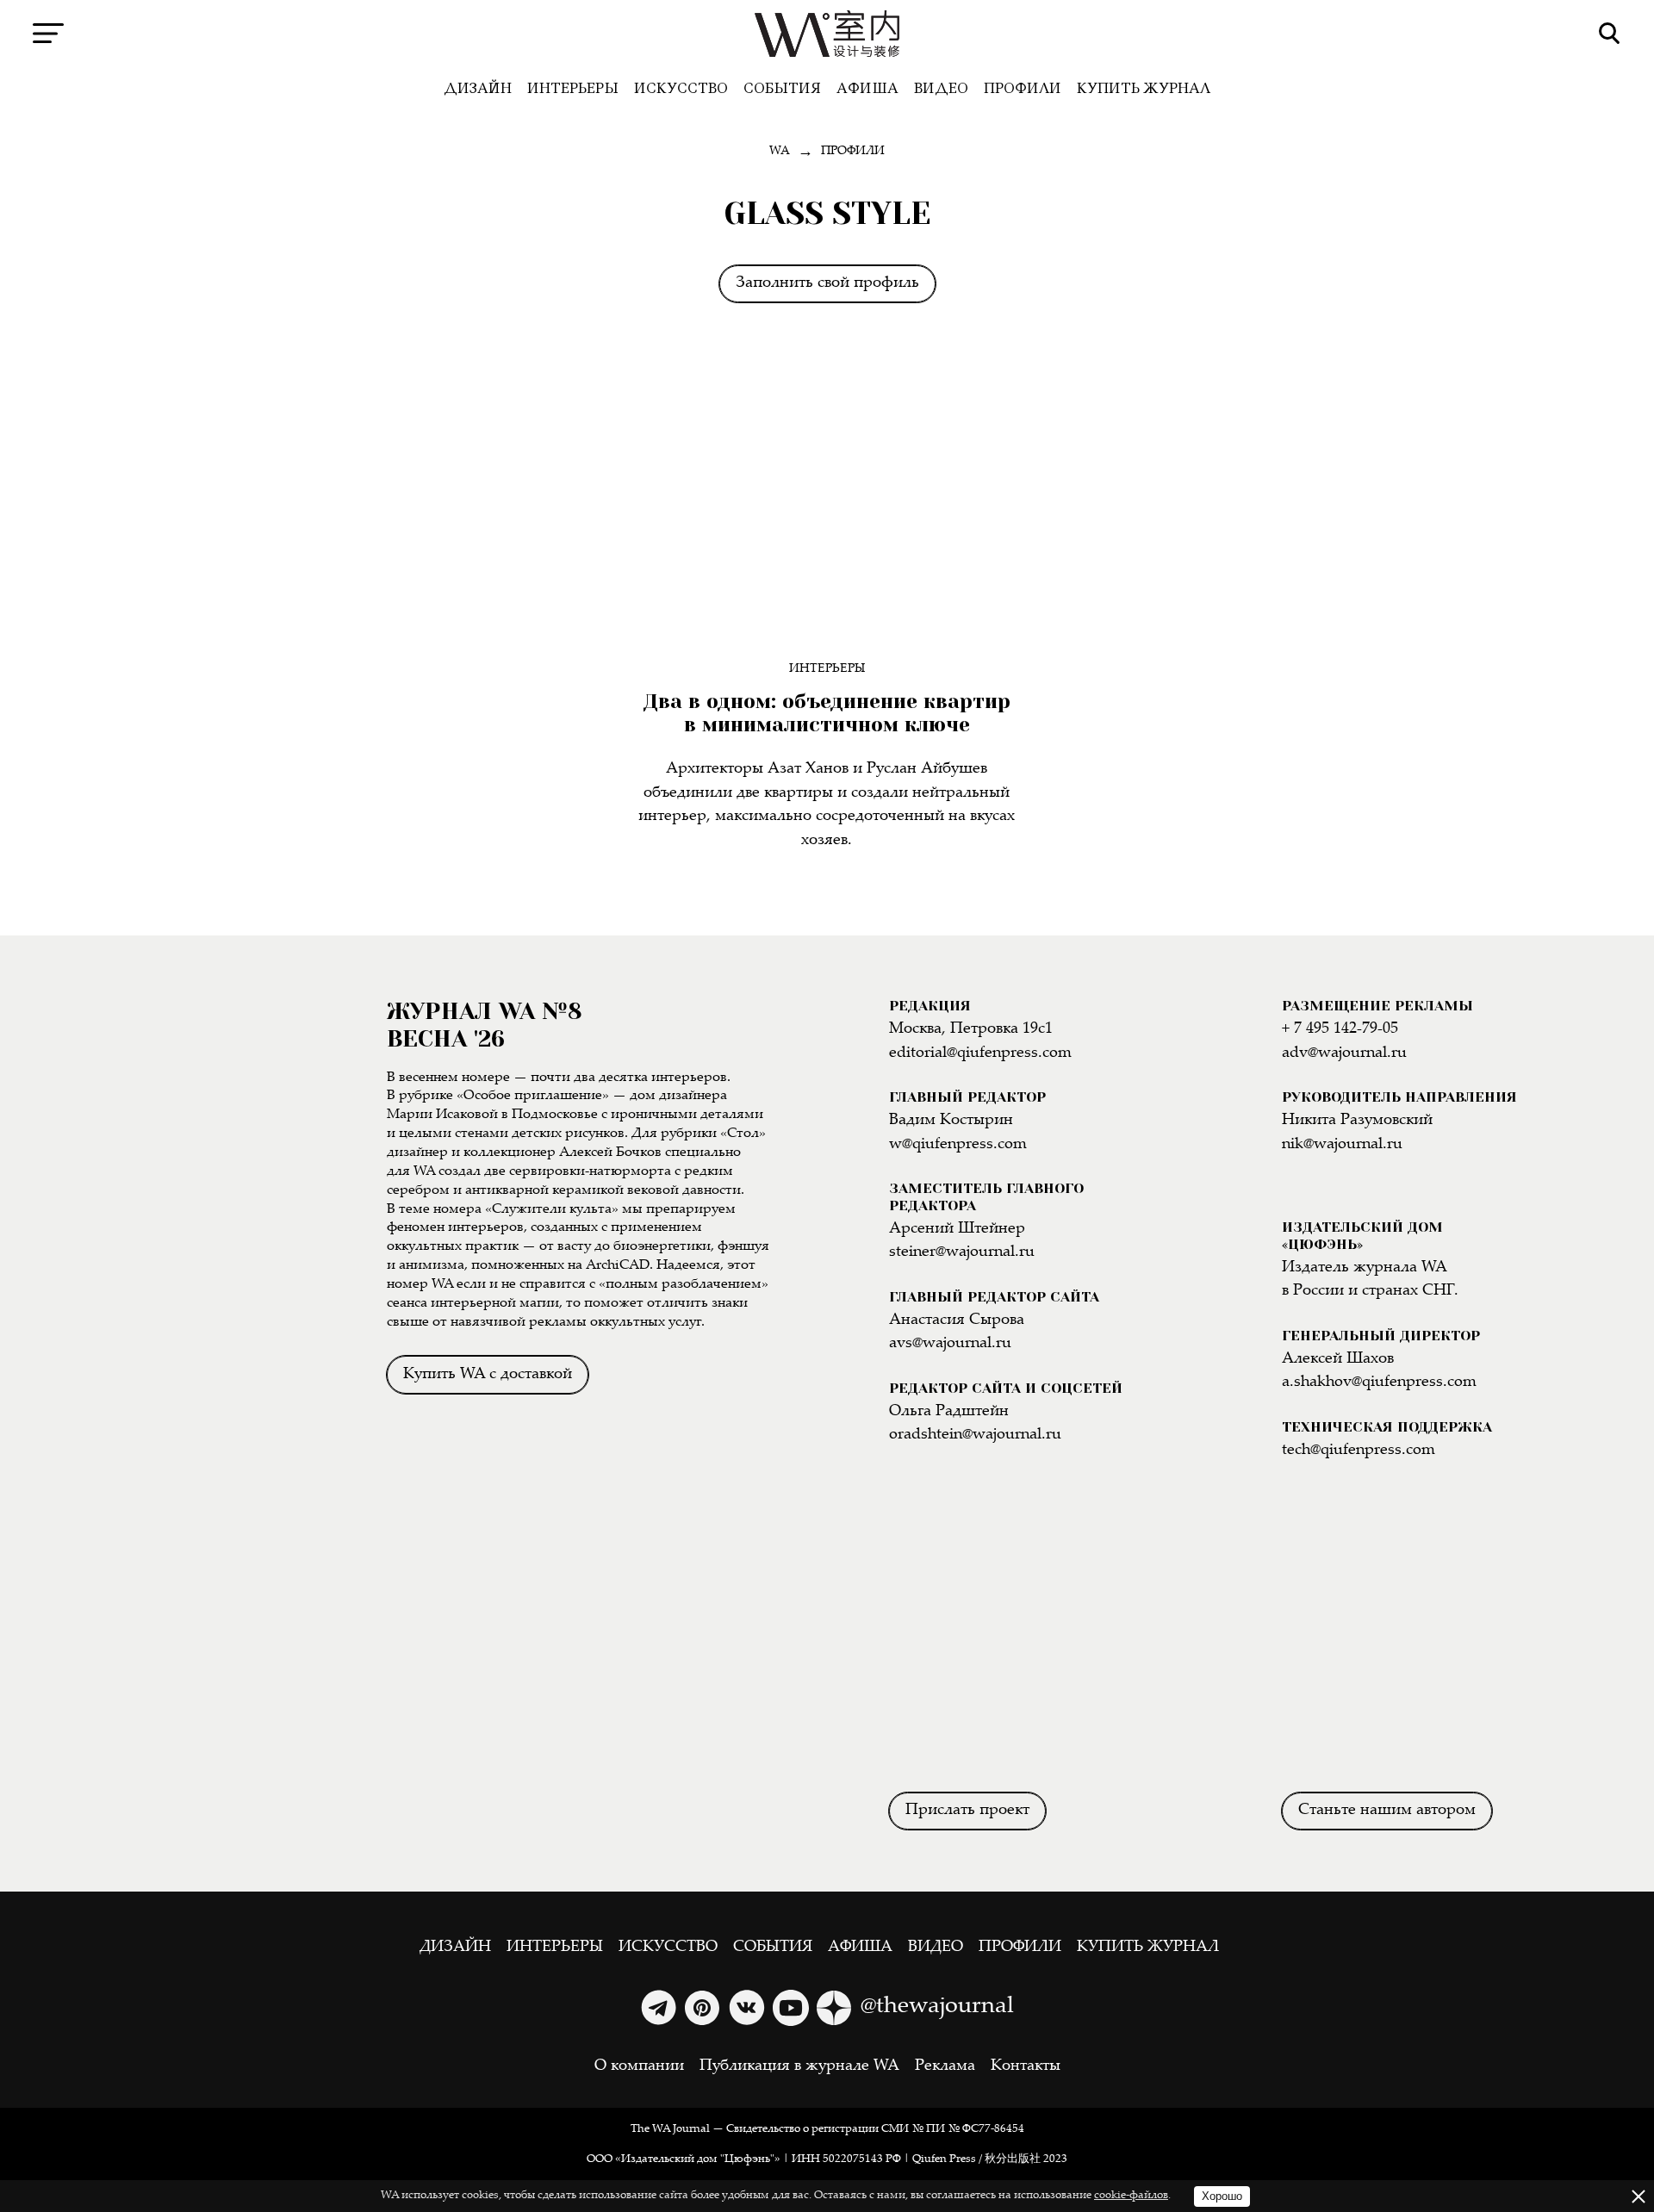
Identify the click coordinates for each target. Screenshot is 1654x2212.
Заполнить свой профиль (827, 283)
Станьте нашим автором (1387, 1811)
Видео (941, 88)
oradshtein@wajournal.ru (975, 1435)
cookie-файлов (1131, 2196)
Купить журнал (1144, 88)
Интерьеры (573, 88)
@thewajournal (937, 2007)
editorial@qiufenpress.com (980, 1053)
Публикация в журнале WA (799, 2066)
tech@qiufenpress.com (1359, 1451)
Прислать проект (967, 1811)
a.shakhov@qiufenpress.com (1379, 1382)
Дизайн (478, 88)
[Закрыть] (1638, 2196)
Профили (1023, 88)
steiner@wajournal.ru (962, 1252)
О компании (639, 2066)
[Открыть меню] (48, 33)
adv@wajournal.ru (1344, 1053)
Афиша (867, 88)
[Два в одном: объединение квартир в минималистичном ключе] (827, 506)
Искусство (681, 88)
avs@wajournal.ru (950, 1344)
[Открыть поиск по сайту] (1610, 33)
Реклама (945, 2066)
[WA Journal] (827, 34)
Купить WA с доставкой (488, 1375)
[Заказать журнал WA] (194, 1205)
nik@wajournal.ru (1342, 1145)
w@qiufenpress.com (958, 1145)
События (782, 88)
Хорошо (1222, 2196)
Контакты (1026, 2066)
